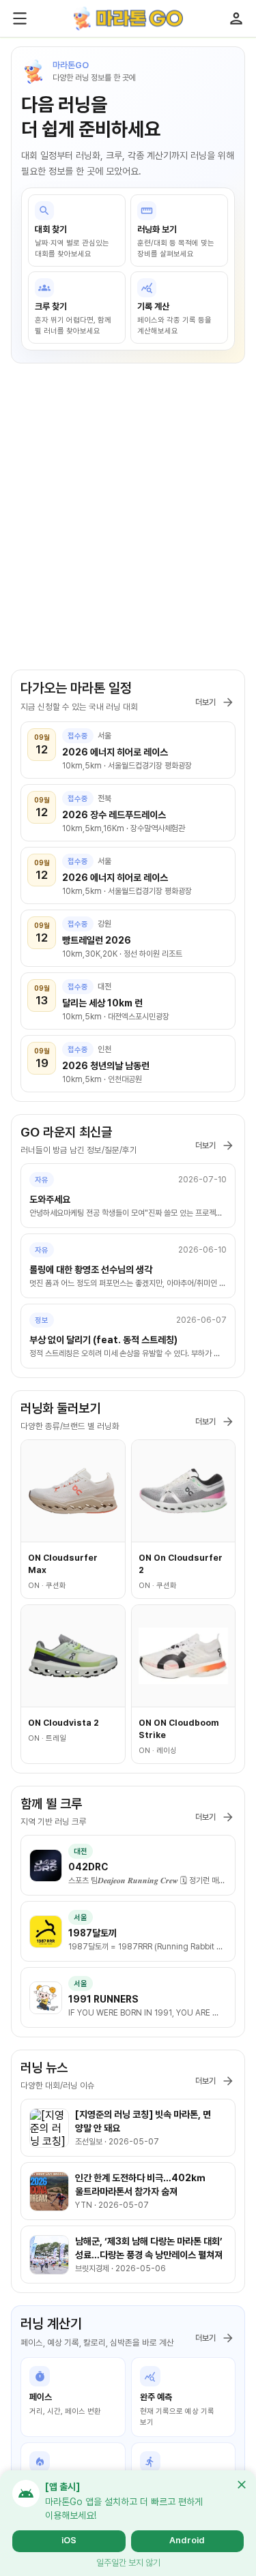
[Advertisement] (128, 523)
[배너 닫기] (242, 2485)
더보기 (205, 702)
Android (187, 2540)
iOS (69, 2540)
